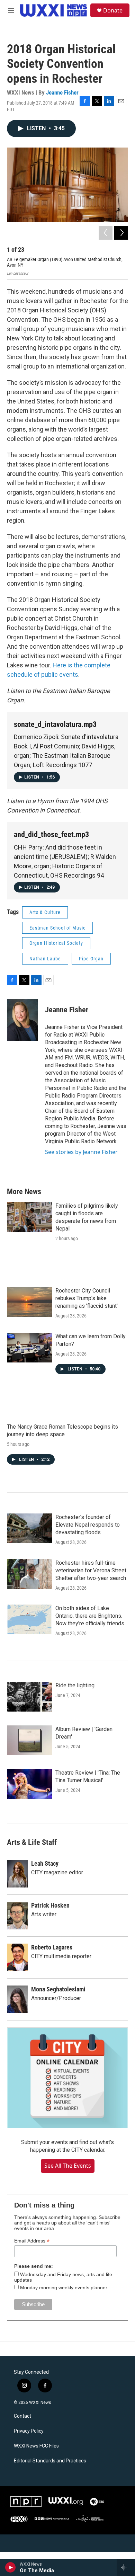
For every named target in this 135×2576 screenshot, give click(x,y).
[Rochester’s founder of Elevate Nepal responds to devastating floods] (29, 1528)
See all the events (68, 2166)
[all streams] (126, 2567)
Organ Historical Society (56, 943)
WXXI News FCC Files (36, 2446)
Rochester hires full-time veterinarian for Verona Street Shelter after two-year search (91, 1570)
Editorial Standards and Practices (50, 2461)
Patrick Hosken (50, 1905)
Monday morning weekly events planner (64, 2288)
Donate (113, 10)
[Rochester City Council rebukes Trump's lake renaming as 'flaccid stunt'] (29, 1302)
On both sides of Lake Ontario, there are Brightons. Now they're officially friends (90, 1616)
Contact (22, 2416)
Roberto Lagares (52, 1947)
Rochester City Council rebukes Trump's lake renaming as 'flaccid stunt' (87, 1298)
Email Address (32, 2241)
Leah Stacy (45, 1863)
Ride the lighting (75, 1685)
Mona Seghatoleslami (58, 1989)
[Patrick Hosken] (17, 1916)
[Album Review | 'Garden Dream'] (29, 1740)
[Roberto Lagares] (17, 1957)
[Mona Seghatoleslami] (17, 1999)
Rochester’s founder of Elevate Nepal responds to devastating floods (88, 1525)
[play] (11, 2567)
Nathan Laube (45, 959)
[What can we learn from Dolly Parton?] (29, 1348)
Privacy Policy (29, 2431)
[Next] (121, 233)
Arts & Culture (45, 912)
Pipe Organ (91, 959)
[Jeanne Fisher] (22, 1020)
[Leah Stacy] (17, 1874)
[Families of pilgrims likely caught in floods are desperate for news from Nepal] (29, 1217)
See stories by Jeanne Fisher (81, 1152)
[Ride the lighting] (29, 1697)
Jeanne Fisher (62, 92)
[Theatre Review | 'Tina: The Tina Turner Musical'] (29, 1784)
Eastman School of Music (57, 928)
